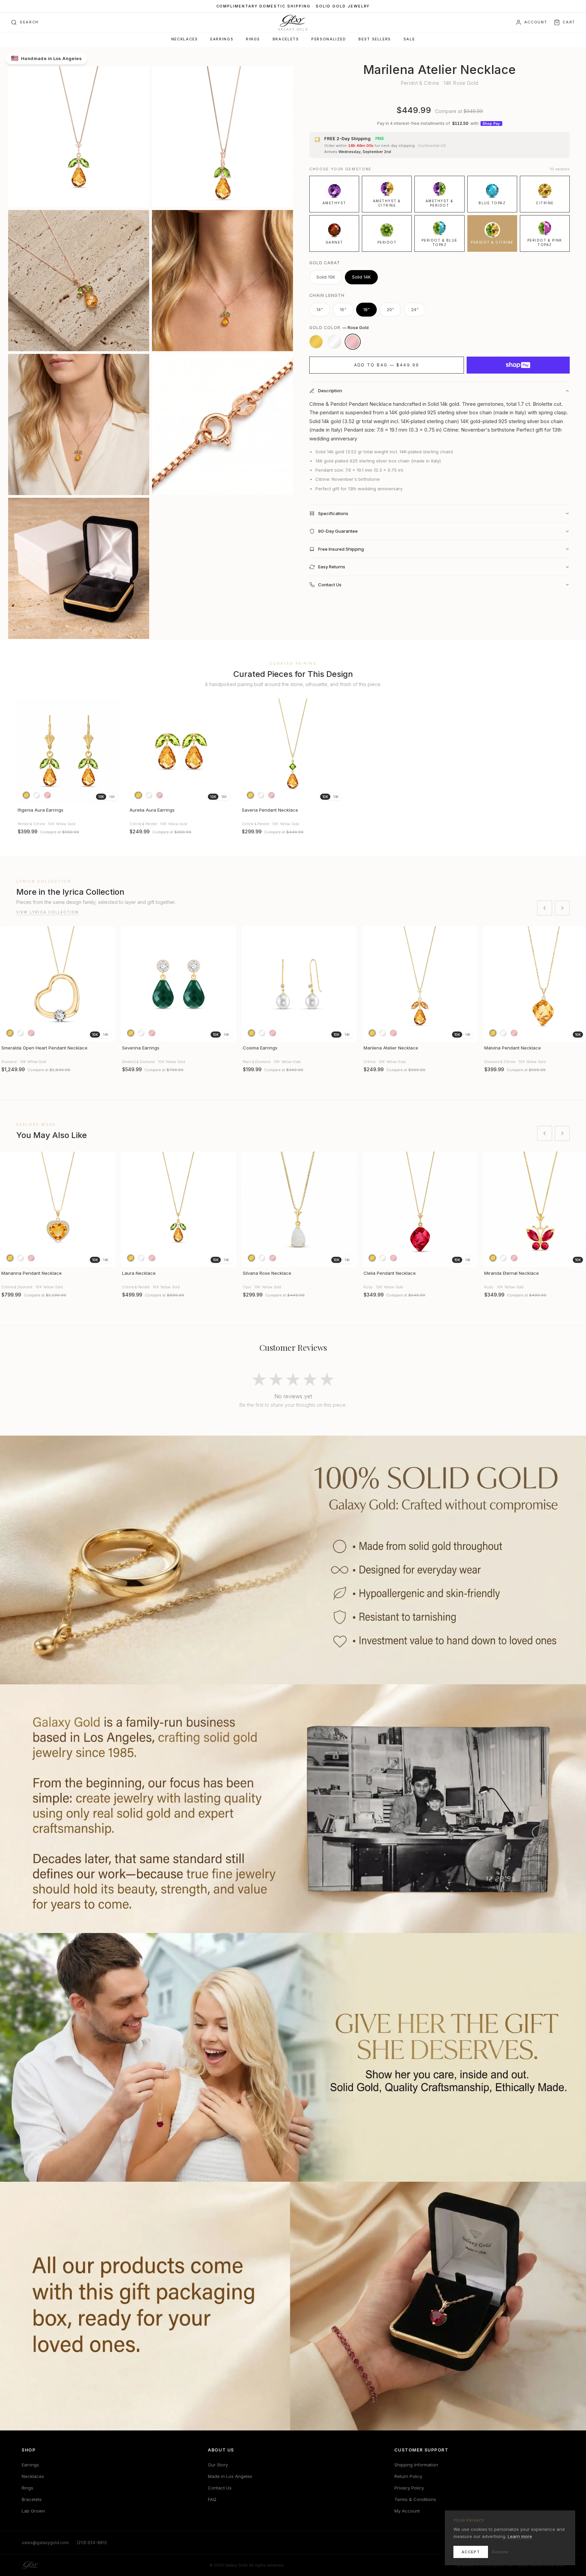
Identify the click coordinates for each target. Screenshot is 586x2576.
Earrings (222, 39)
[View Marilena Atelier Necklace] (420, 984)
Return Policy (408, 2476)
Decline (500, 2552)
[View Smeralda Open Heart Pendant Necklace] (58, 984)
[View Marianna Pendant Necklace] (58, 1209)
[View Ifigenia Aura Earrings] (69, 751)
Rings (253, 39)
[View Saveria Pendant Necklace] (293, 751)
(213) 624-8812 (92, 2543)
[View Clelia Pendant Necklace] (420, 1209)
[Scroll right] (562, 908)
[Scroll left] (545, 908)
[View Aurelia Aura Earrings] (181, 751)
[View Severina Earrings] (178, 984)
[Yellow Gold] (316, 342)
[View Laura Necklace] (178, 1209)
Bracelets (286, 39)
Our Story (218, 2465)
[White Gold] (334, 342)
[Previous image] (24, 751)
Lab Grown (33, 2511)
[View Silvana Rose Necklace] (299, 1209)
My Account (407, 2511)
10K (101, 797)
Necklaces (185, 39)
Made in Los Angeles (230, 2476)
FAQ (212, 2499)
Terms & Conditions (415, 2499)
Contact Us (220, 2488)
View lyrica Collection (47, 912)
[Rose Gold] (353, 342)
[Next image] (113, 751)
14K (112, 797)
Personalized (329, 39)
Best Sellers (375, 39)
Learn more (520, 2536)
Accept (471, 2552)
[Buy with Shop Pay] (518, 365)
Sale (409, 39)
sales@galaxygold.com (45, 2543)
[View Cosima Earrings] (299, 984)
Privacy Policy (409, 2488)
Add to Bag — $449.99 (387, 365)
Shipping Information (416, 2465)
